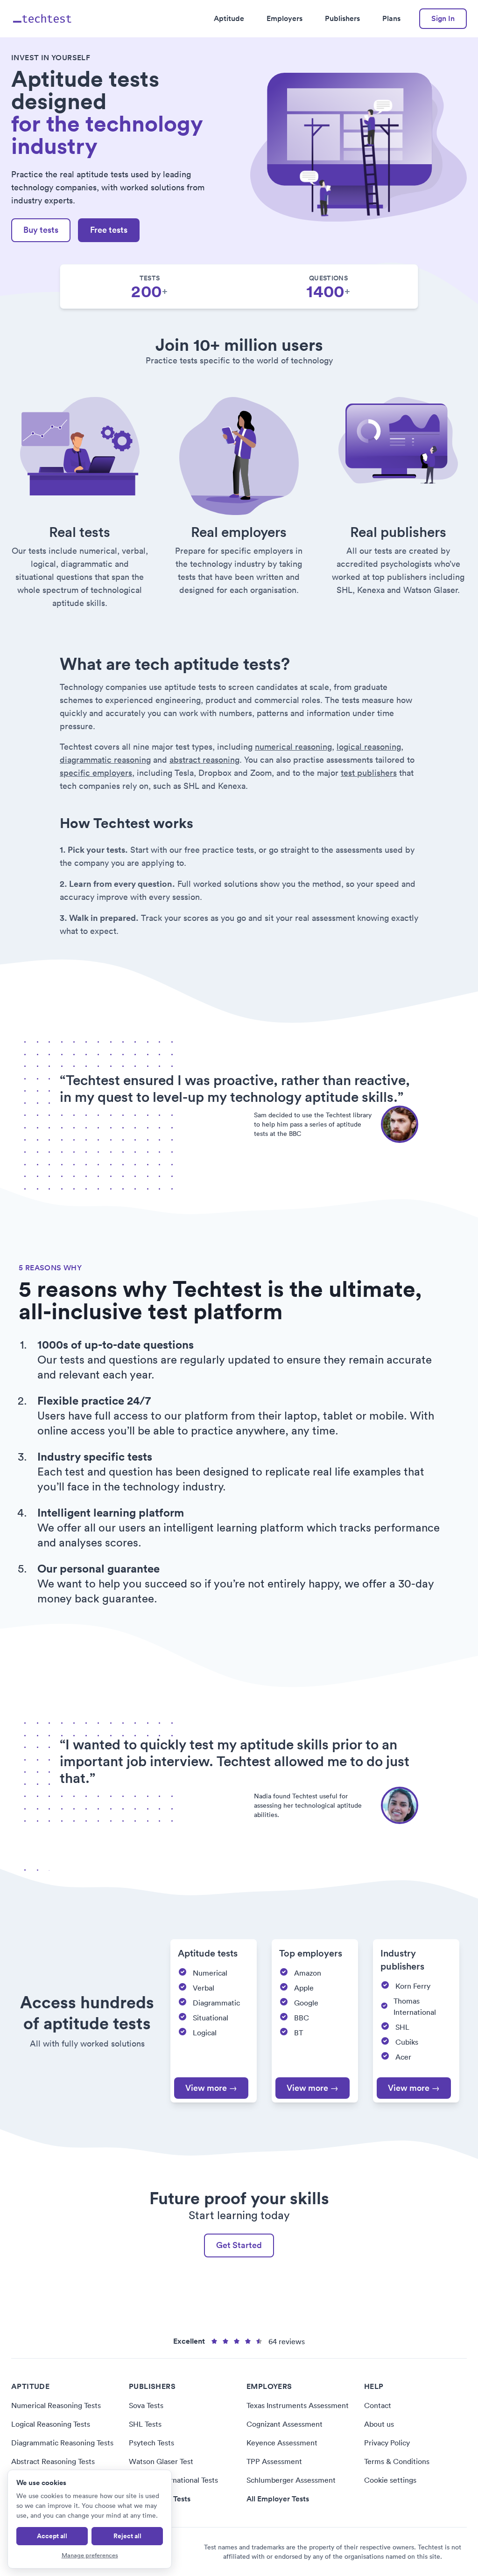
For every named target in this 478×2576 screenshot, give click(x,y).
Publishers (342, 18)
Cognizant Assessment (285, 2424)
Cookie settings (390, 2480)
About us (379, 2424)
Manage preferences (90, 2555)
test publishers (369, 773)
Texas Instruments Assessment (298, 2405)
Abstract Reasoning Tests (53, 2461)
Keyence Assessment (282, 2443)
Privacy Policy (387, 2443)
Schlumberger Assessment (291, 2480)
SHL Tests (145, 2424)
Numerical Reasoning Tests (56, 2405)
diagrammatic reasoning (105, 760)
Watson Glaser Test (161, 2461)
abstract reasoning (204, 760)
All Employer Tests (278, 2499)
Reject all (127, 2536)
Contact (378, 2405)
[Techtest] (43, 19)
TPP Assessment (274, 2461)
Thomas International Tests (173, 2480)
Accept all (52, 2536)
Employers (285, 18)
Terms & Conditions (397, 2461)
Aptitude (229, 18)
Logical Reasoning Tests (51, 2424)
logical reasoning (369, 747)
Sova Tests (146, 2405)
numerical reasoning (293, 747)
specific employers (96, 773)
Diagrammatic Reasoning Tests (62, 2443)
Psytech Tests (151, 2443)
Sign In (443, 18)
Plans (391, 18)
